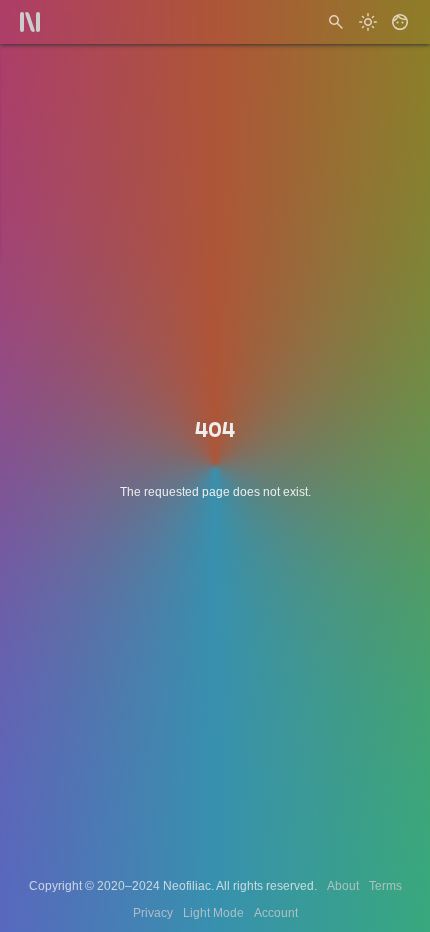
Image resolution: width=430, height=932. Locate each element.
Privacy (153, 913)
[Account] (400, 22)
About (343, 886)
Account (276, 913)
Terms (385, 886)
